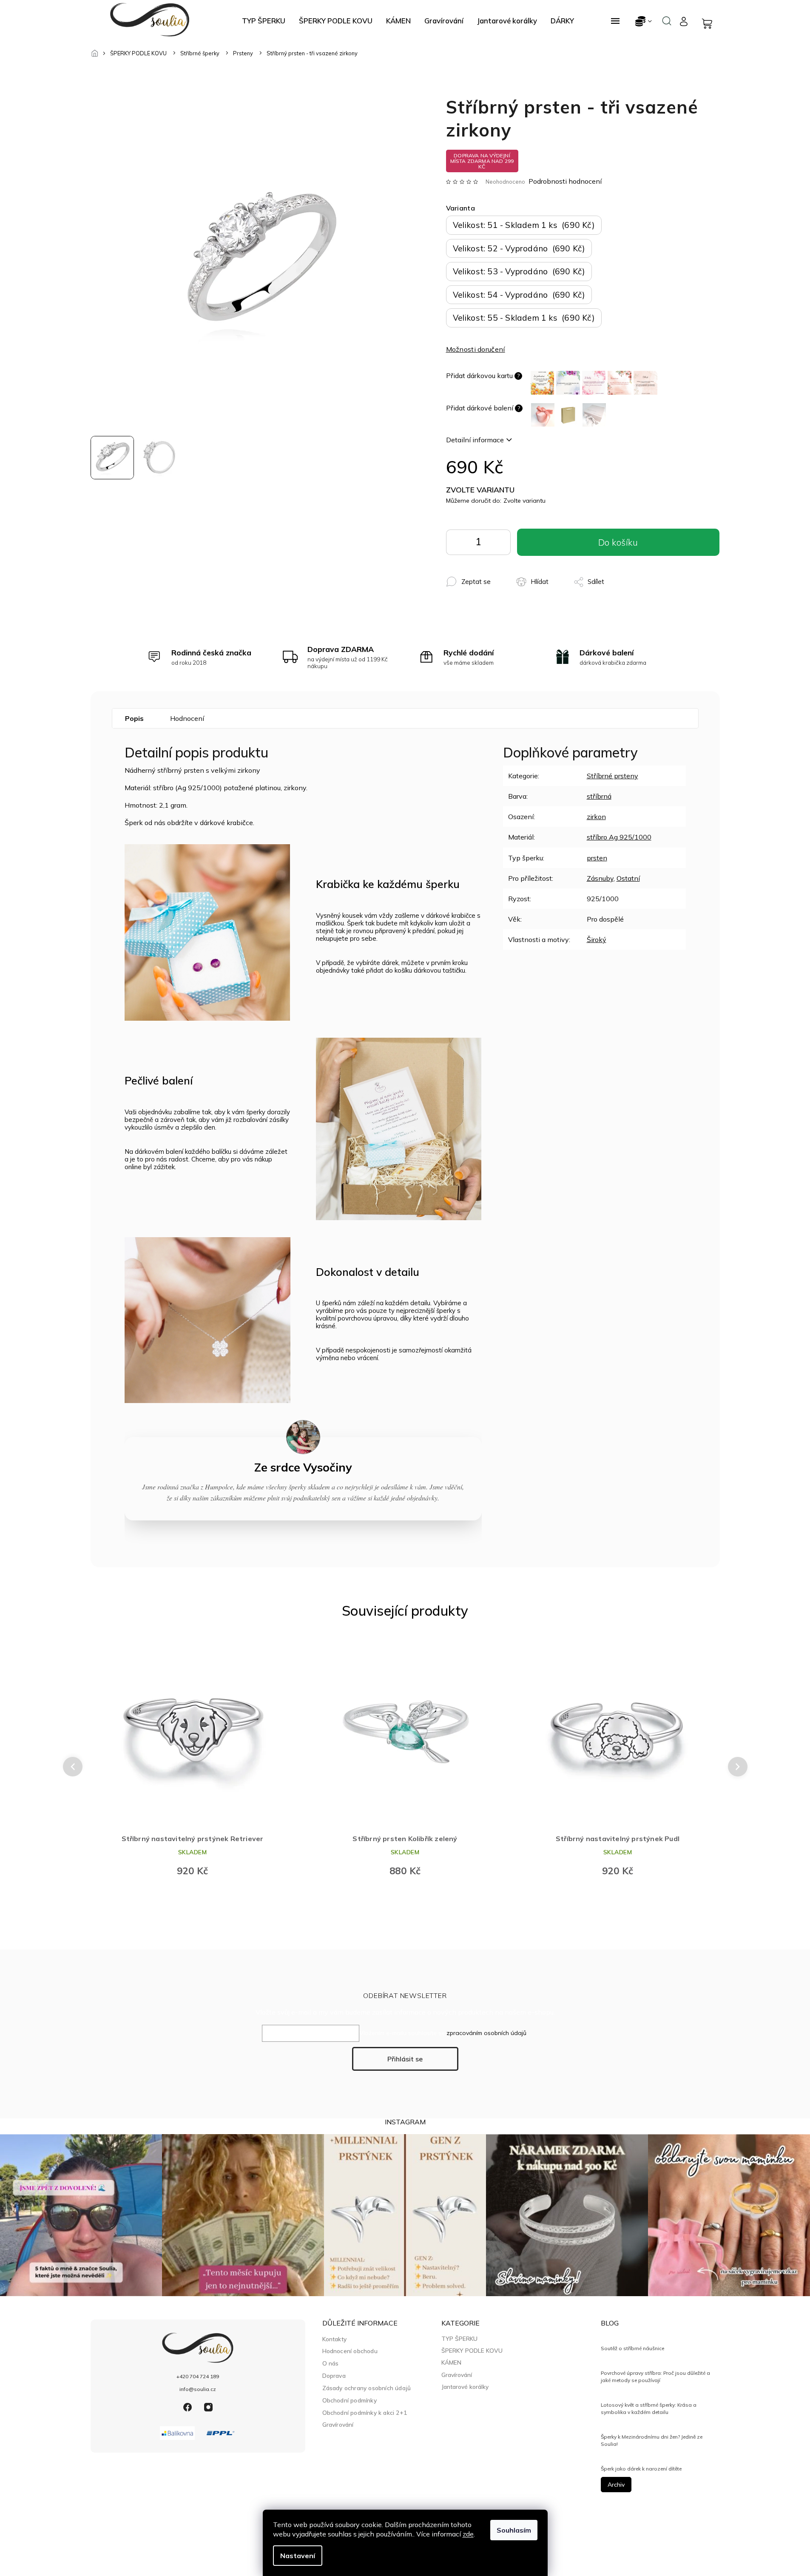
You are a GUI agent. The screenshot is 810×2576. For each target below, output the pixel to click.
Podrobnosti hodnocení (565, 181)
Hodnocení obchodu (350, 2351)
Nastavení (298, 2556)
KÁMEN (451, 2363)
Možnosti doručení (476, 349)
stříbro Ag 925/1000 (619, 837)
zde (468, 2534)
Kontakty (335, 2339)
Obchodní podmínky (350, 2400)
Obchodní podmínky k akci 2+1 (365, 2412)
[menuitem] (264, 21)
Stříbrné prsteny (612, 776)
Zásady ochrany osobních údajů (367, 2388)
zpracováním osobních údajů (486, 2033)
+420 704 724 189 (198, 2376)
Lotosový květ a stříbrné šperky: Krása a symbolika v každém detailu (649, 2408)
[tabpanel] (193, 1761)
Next (738, 1767)
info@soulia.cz (198, 2389)
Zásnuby (600, 878)
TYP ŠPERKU (459, 2339)
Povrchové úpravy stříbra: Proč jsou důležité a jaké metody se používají (655, 2376)
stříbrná (599, 796)
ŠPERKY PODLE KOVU (472, 2351)
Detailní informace (475, 440)
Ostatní (628, 878)
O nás (331, 2363)
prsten (597, 858)
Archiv (616, 2485)
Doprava (334, 2375)
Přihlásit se (405, 2059)
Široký (597, 939)
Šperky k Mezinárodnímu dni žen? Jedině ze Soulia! (652, 2440)
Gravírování (338, 2424)
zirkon (596, 817)
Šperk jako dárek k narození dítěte (641, 2469)
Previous (71, 1767)
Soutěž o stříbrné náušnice (632, 2348)
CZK (644, 21)
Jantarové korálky (465, 2387)
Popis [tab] (134, 718)
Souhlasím (514, 2530)
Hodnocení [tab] (187, 718)
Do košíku (498, 544)
